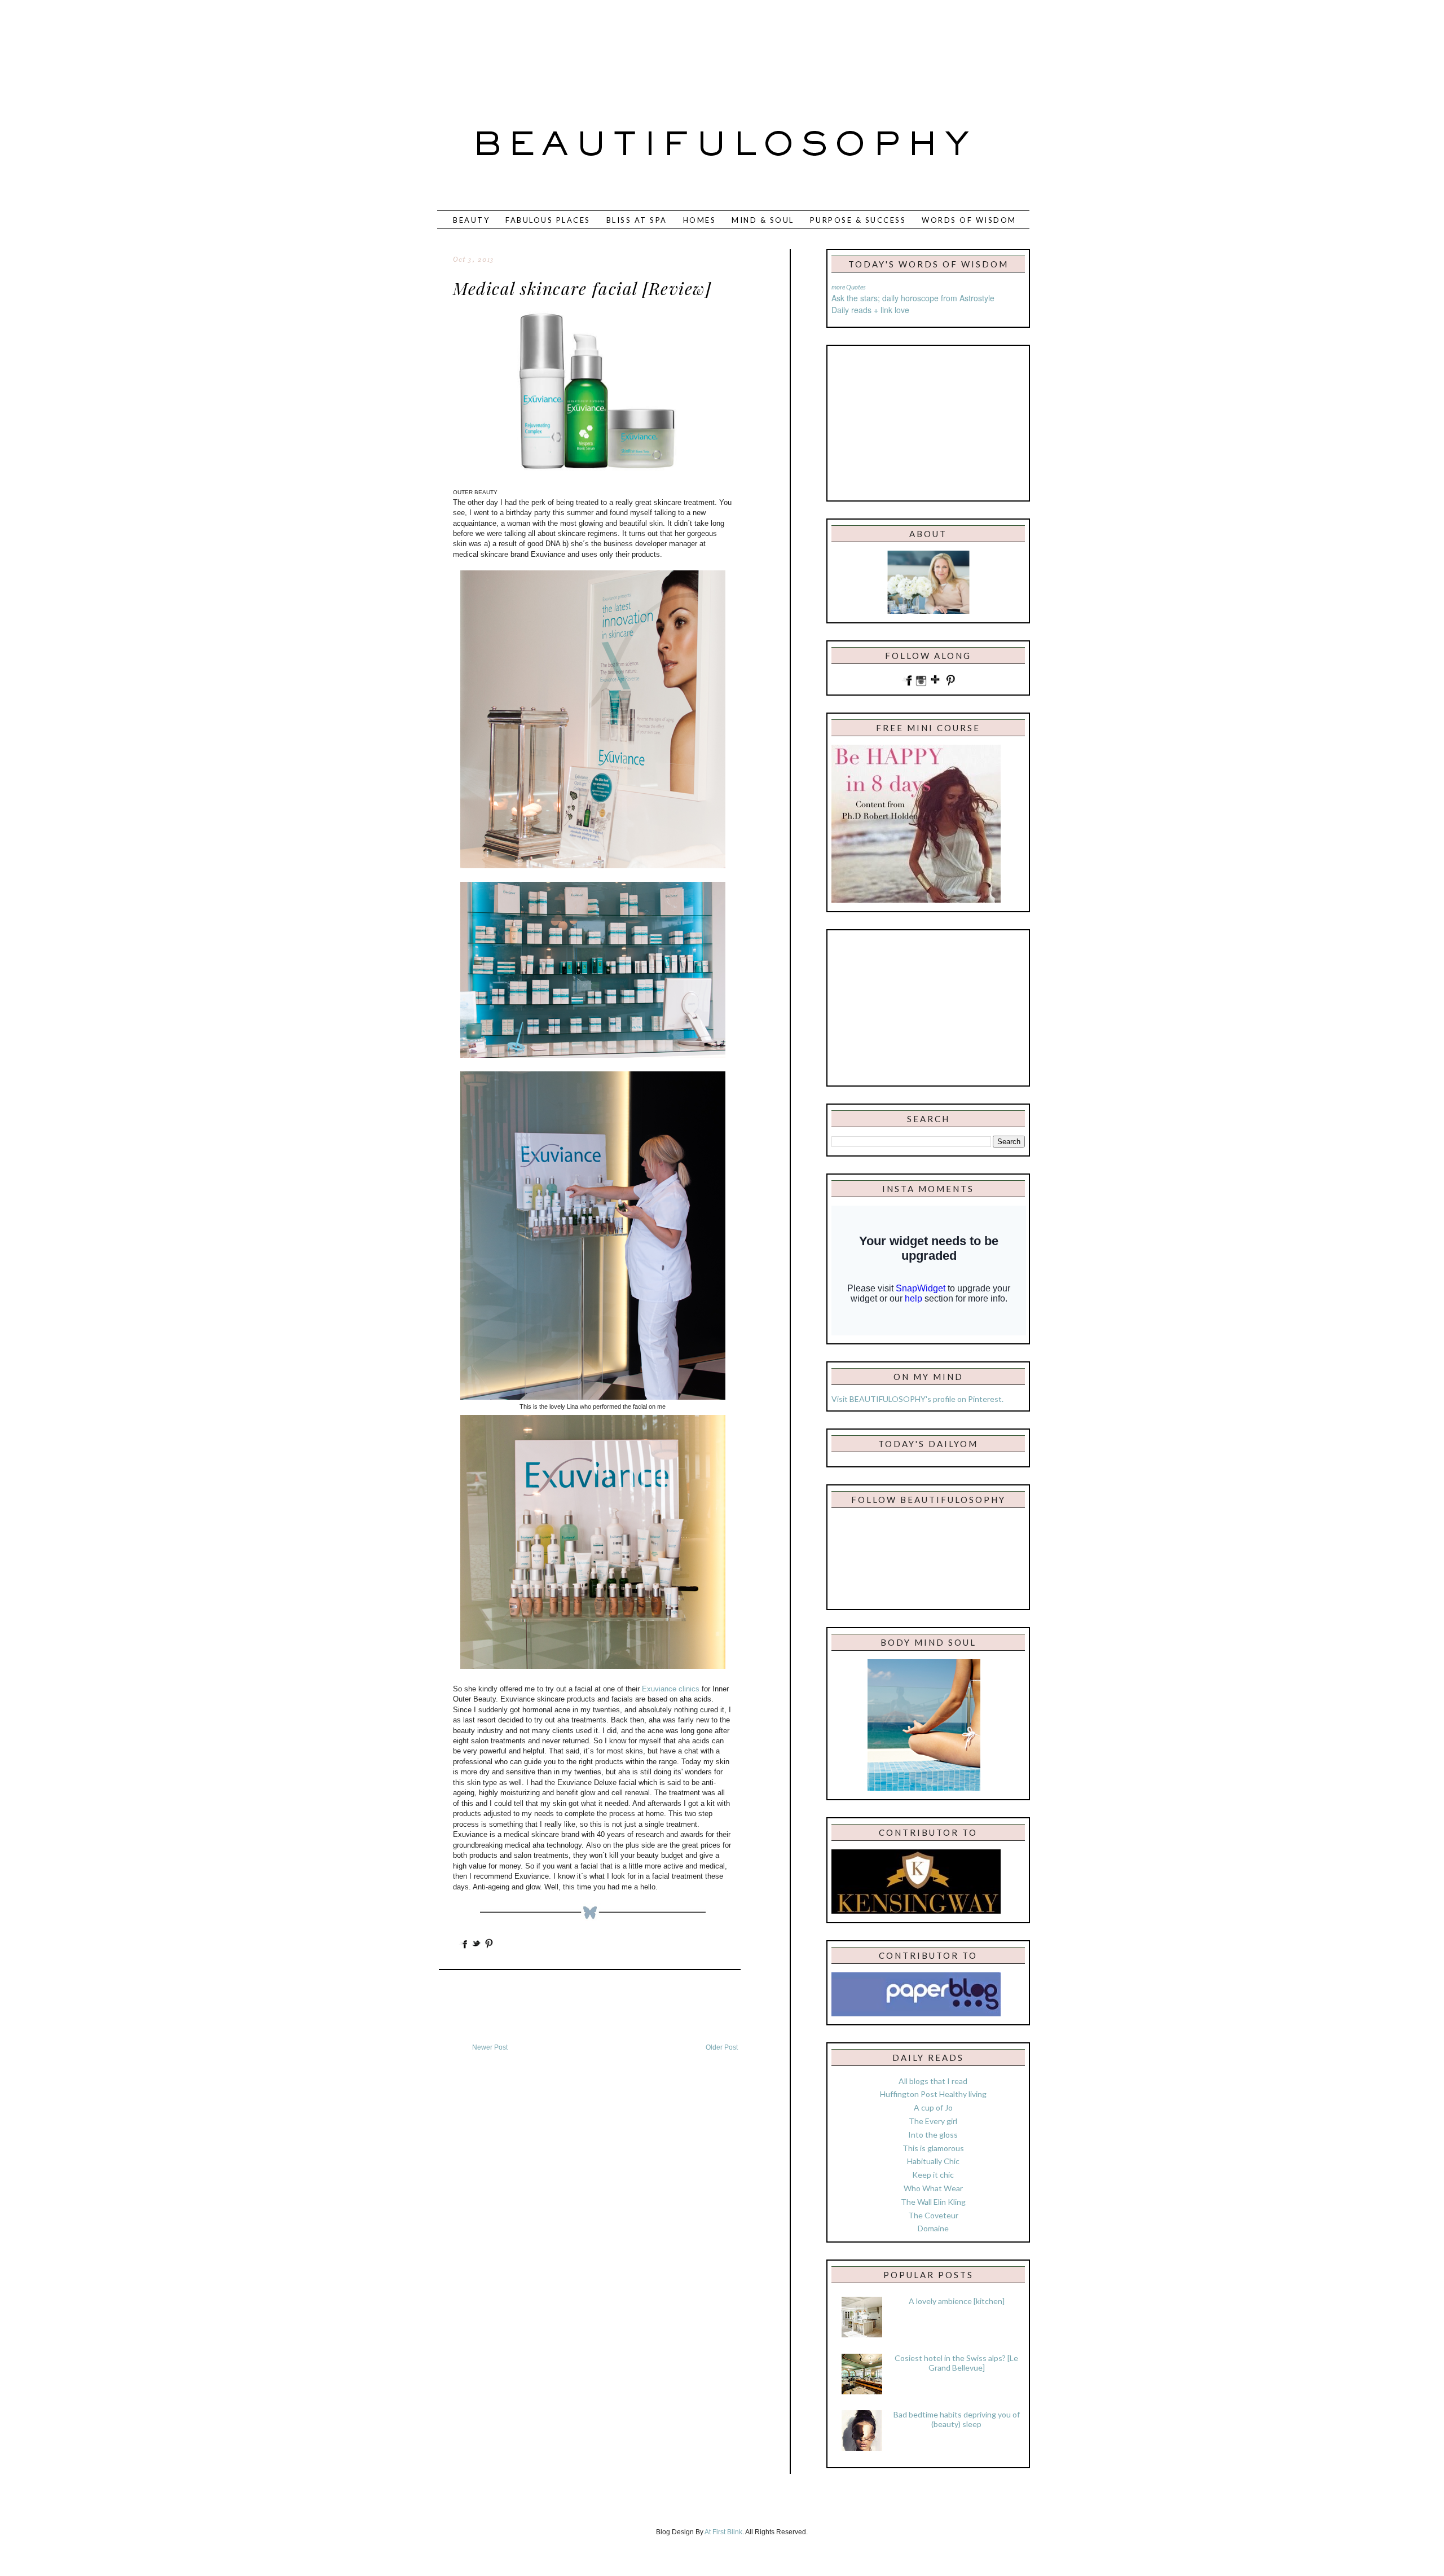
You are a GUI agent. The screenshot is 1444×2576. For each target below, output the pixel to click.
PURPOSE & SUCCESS (858, 220)
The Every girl (933, 2121)
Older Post (722, 2047)
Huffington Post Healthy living (933, 2094)
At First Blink (723, 2532)
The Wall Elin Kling (933, 2202)
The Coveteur (933, 2215)
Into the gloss (933, 2135)
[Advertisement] (685, 48)
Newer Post (490, 2047)
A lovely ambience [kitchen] (957, 2301)
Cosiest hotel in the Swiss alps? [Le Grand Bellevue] (956, 2363)
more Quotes (849, 287)
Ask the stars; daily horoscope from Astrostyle (913, 298)
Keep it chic (933, 2175)
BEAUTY (471, 220)
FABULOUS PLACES (548, 220)
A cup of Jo (933, 2107)
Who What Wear (933, 2188)
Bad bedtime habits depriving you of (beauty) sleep (957, 2419)
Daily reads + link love (870, 310)
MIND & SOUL (763, 220)
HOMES (700, 220)
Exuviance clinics (671, 1689)
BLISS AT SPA (637, 220)
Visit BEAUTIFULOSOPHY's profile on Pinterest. (917, 1399)
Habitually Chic (933, 2161)
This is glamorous (933, 2148)
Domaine (933, 2228)
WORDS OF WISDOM (969, 220)
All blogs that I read (933, 2081)
